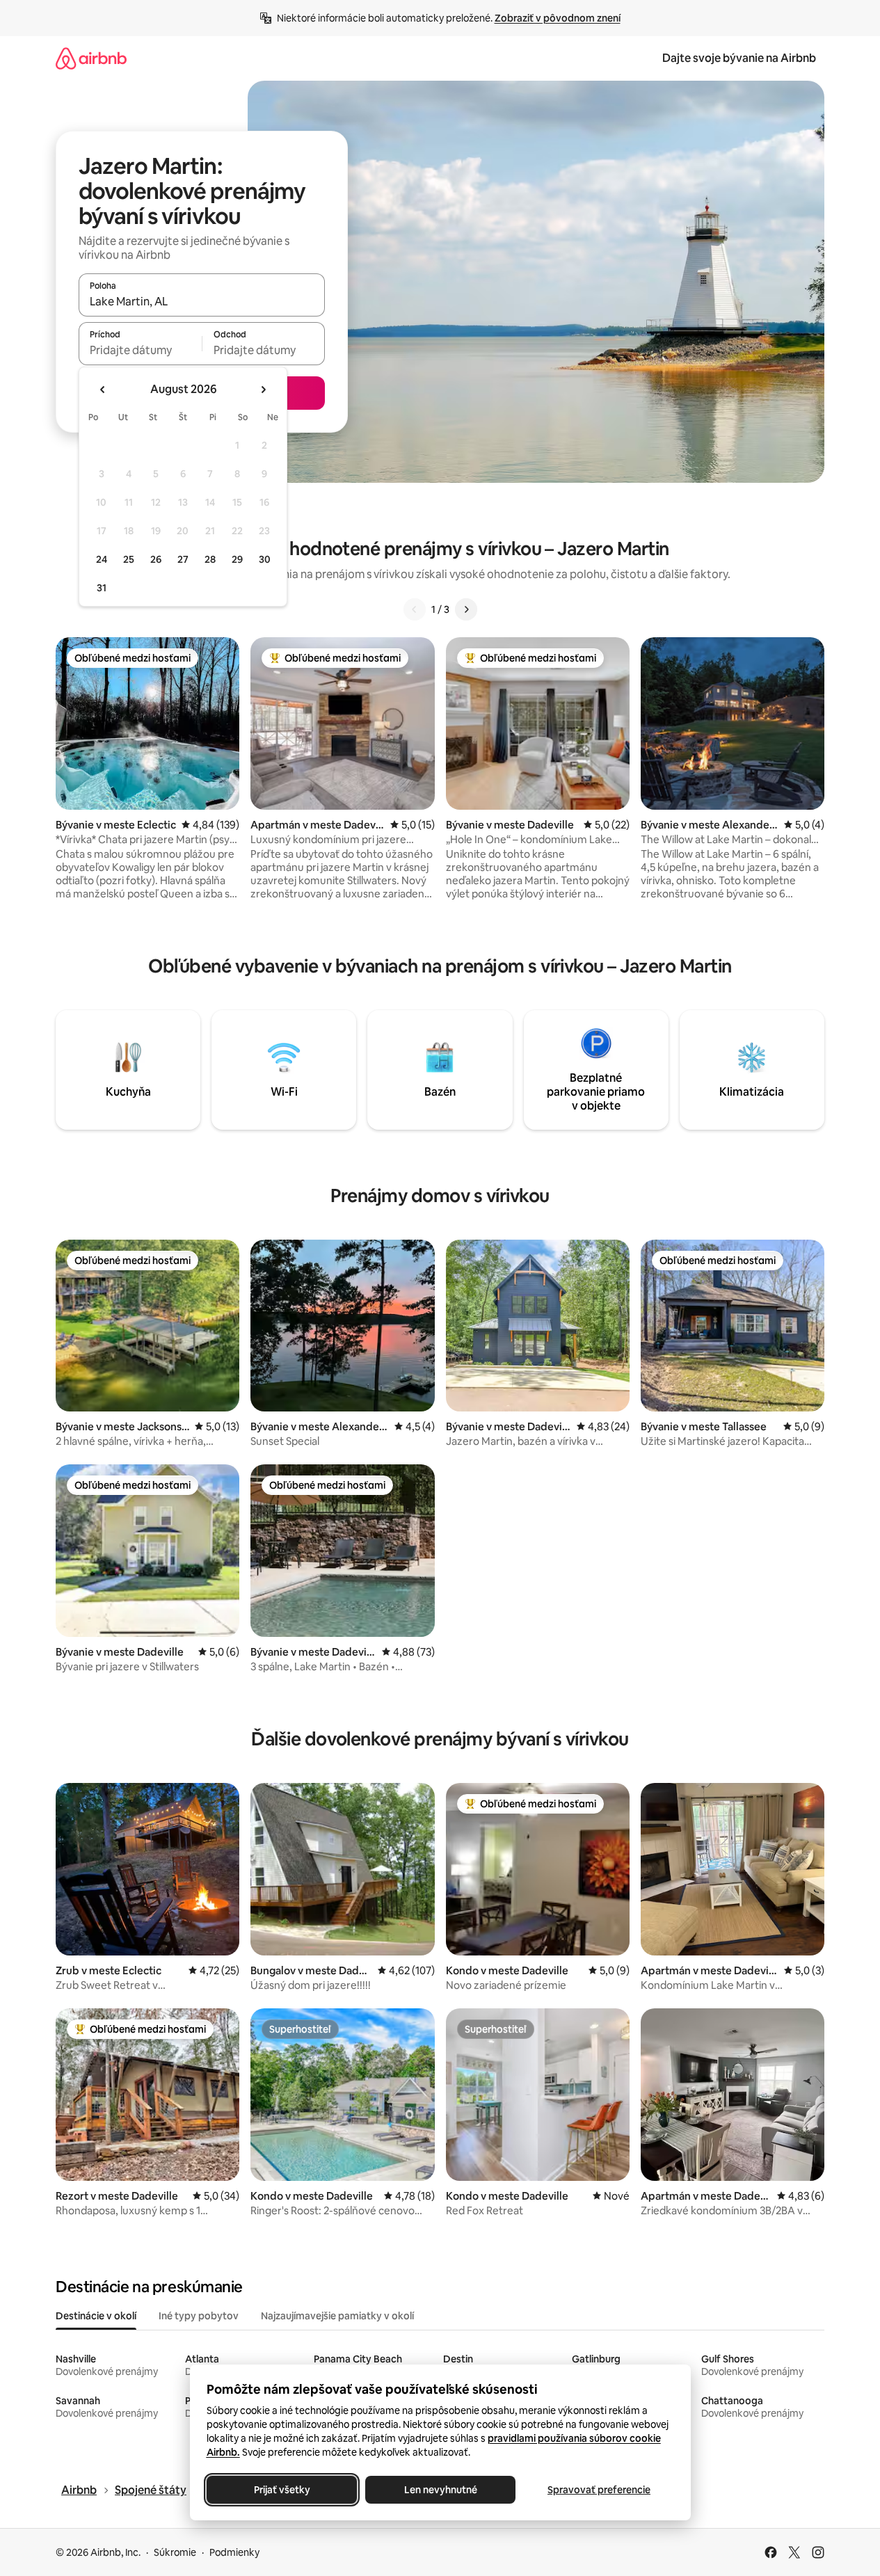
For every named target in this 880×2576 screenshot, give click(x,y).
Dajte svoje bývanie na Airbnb (739, 58)
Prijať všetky (281, 2490)
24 (102, 559)
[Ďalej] (466, 609)
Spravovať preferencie (599, 2490)
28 (210, 559)
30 (265, 559)
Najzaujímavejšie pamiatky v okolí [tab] (337, 2316)
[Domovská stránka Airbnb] (91, 58)
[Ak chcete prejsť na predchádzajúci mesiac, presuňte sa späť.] (103, 390)
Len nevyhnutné (440, 2490)
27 (183, 559)
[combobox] (202, 301)
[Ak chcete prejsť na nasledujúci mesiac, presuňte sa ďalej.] (263, 390)
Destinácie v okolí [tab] (96, 2316)
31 (102, 588)
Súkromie (175, 2552)
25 (129, 559)
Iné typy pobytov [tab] (199, 2316)
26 (156, 559)
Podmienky (234, 2552)
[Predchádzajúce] (415, 609)
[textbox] (140, 350)
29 (237, 559)
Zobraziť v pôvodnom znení (558, 18)
